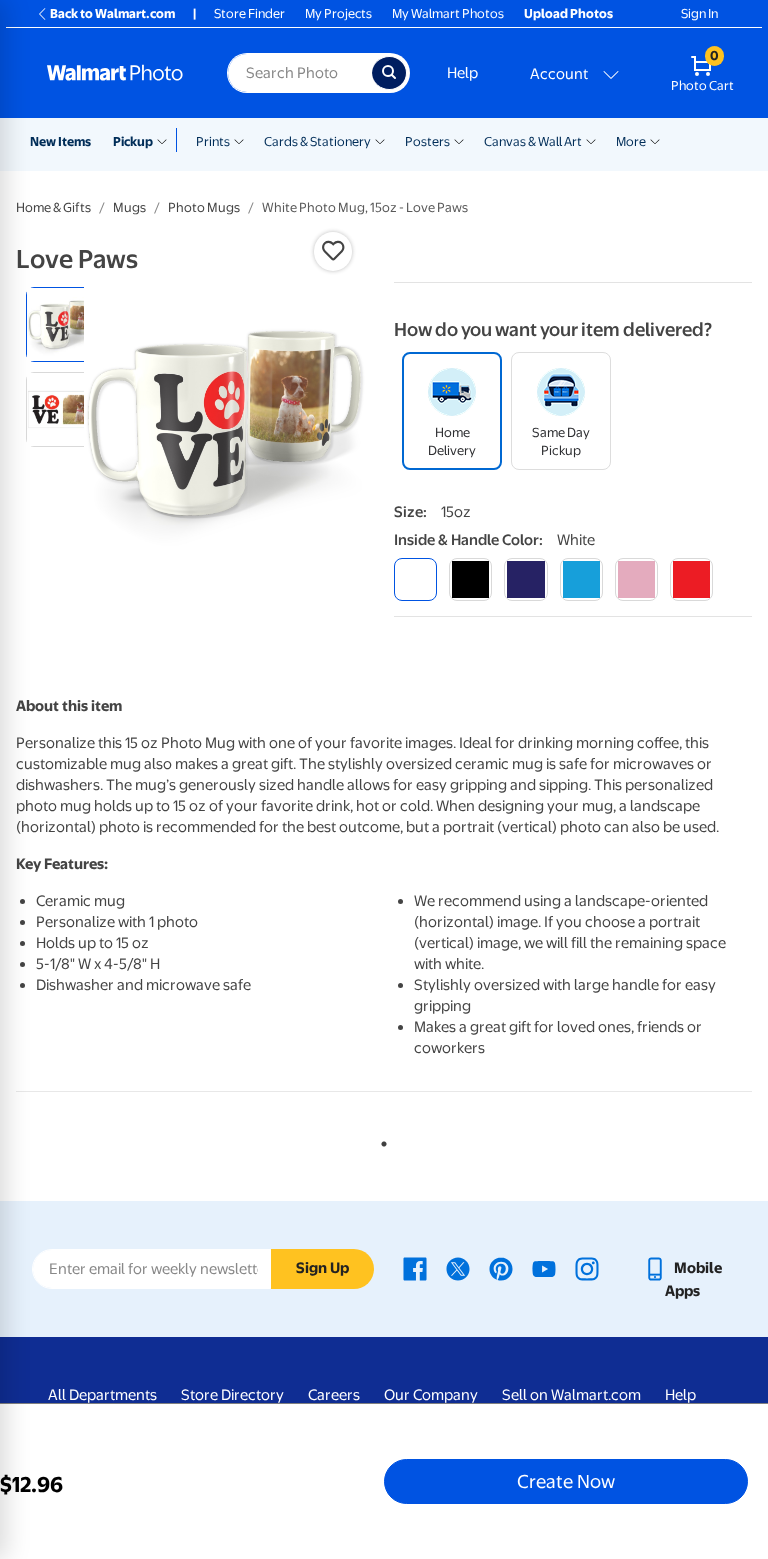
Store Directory (232, 1395)
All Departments (102, 1395)
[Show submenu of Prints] (239, 140)
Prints (213, 141)
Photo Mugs (204, 207)
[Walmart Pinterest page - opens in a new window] (501, 1268)
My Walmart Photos (448, 13)
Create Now (566, 1481)
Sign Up (322, 1268)
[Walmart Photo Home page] (115, 73)
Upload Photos (568, 13)
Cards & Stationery (317, 141)
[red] (691, 579)
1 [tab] (380, 1140)
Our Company (431, 1395)
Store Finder (249, 13)
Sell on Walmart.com (571, 1395)
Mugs (129, 207)
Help (462, 73)
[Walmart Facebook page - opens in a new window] (415, 1268)
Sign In (699, 13)
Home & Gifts (53, 207)
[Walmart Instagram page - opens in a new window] (587, 1268)
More (631, 141)
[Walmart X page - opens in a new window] (458, 1268)
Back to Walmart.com (112, 13)
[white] (415, 579)
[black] (470, 579)
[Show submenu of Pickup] (166, 140)
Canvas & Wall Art (533, 141)
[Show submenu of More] (655, 140)
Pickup (133, 141)
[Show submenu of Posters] (459, 140)
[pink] (636, 579)
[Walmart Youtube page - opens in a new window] (544, 1268)
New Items (60, 141)
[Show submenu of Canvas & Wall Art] (591, 140)
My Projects (338, 13)
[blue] (525, 579)
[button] (333, 251)
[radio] (63, 324)
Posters (427, 141)
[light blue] (581, 579)
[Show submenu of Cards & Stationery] (380, 140)
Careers (334, 1395)
